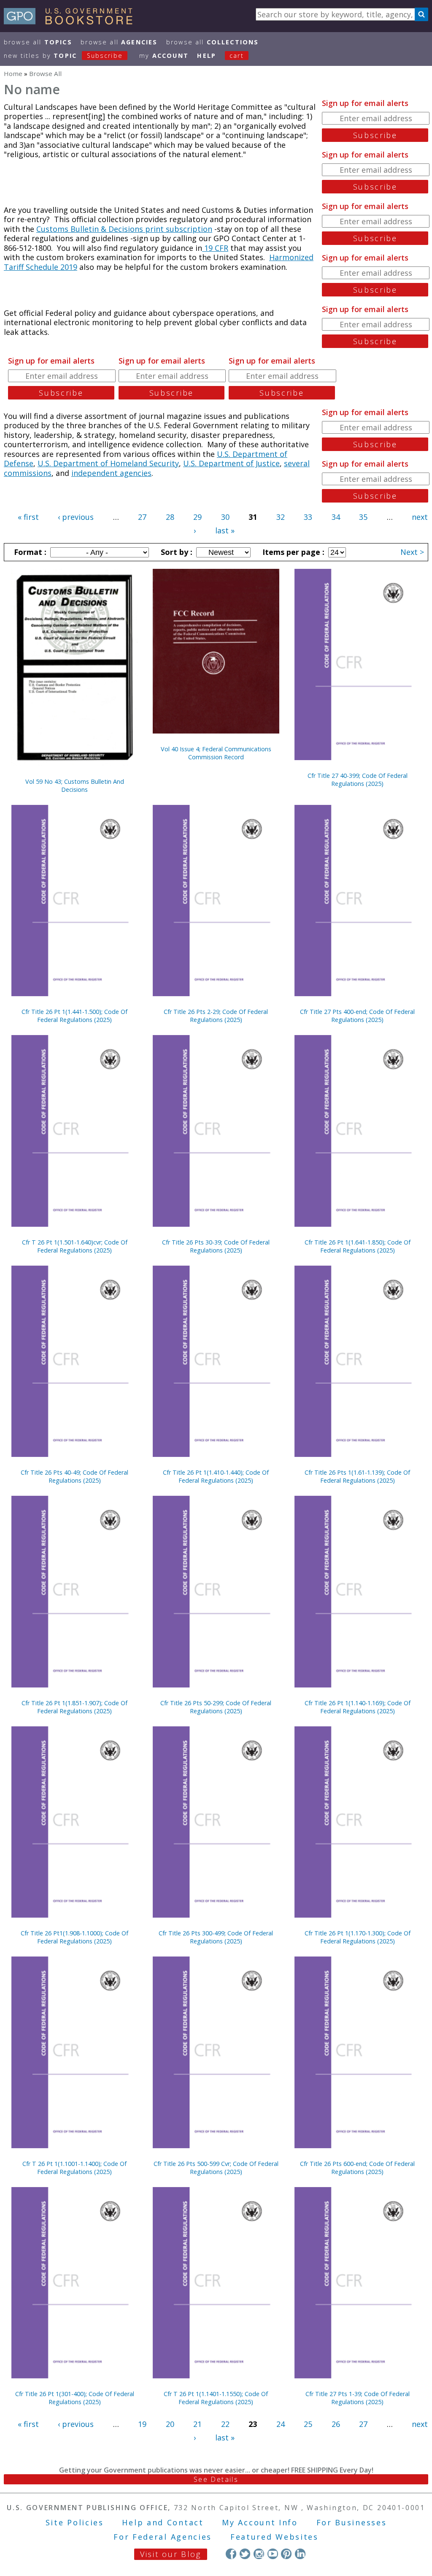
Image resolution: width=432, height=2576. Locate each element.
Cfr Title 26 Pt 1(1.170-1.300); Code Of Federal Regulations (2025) (358, 1937)
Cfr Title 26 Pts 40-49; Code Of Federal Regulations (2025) (74, 1476)
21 (197, 2424)
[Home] (72, 22)
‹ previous (76, 517)
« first (28, 517)
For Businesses (352, 2522)
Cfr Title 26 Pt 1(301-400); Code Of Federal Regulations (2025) (75, 2398)
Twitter (245, 2554)
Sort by (175, 552)
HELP (207, 56)
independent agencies (111, 473)
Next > (412, 552)
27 (142, 517)
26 (336, 2424)
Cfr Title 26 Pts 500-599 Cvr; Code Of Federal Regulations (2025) (216, 2168)
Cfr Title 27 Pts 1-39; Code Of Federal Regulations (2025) (358, 2398)
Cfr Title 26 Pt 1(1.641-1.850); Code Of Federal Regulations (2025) (358, 1246)
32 (281, 517)
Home (13, 73)
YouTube (273, 2554)
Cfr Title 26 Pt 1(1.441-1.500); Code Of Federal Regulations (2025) (74, 1016)
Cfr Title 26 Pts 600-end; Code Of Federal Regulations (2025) (357, 2168)
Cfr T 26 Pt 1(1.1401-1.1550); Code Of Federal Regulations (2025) (216, 2398)
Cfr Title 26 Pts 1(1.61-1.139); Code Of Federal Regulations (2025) (357, 1476)
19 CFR (215, 248)
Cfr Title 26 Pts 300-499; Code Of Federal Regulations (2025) (216, 1937)
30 (225, 517)
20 (170, 2424)
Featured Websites (274, 2537)
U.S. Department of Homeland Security (108, 463)
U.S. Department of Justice (231, 463)
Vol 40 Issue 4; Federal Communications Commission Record (216, 753)
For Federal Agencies (163, 2537)
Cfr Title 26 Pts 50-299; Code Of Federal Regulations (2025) (216, 1707)
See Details (216, 2479)
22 (225, 2424)
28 (170, 517)
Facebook (231, 2554)
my (164, 56)
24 (281, 2424)
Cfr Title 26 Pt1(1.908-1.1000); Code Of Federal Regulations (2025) (74, 1937)
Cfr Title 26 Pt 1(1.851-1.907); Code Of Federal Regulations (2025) (74, 1707)
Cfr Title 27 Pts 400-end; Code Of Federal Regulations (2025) (357, 1016)
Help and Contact (163, 2522)
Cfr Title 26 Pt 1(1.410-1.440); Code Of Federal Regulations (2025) (216, 1476)
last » (225, 530)
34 (336, 517)
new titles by (63, 56)
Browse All (38, 42)
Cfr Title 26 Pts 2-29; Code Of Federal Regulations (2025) (216, 1016)
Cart (237, 56)
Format (29, 552)
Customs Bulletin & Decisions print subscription (124, 229)
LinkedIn (300, 2554)
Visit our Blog (171, 2554)
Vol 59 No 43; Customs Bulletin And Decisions (75, 785)
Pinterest (286, 2554)
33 (308, 517)
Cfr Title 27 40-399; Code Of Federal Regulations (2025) (358, 780)
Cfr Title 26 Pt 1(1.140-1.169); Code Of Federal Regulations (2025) (358, 1707)
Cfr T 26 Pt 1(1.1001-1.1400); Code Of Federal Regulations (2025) (74, 2168)
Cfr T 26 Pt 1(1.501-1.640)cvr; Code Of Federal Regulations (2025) (75, 1246)
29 (197, 517)
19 (142, 2424)
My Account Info (260, 2522)
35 (363, 517)
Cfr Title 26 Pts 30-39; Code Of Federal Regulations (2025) (216, 1246)
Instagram (259, 2554)
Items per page (292, 552)
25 (308, 2424)
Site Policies (75, 2522)
